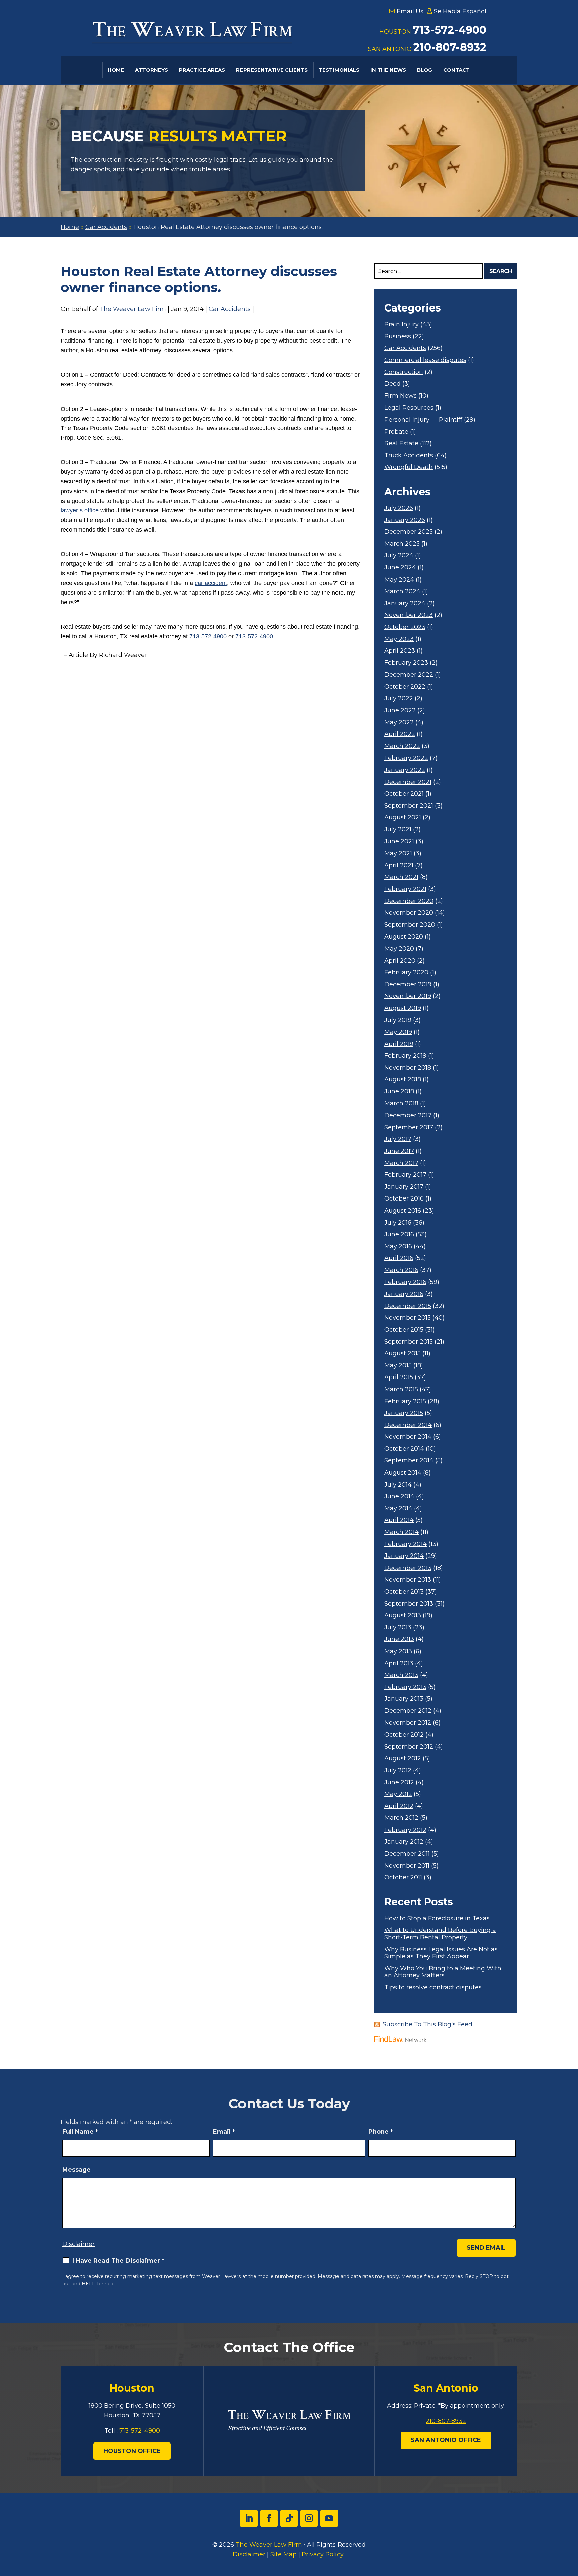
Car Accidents (230, 309)
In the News (388, 70)
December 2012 (408, 1711)
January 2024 (405, 603)
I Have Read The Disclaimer (118, 2261)
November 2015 (408, 1318)
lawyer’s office (80, 510)
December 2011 (407, 1854)
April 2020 (400, 961)
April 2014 (399, 1520)
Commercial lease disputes (425, 360)
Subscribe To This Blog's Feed (427, 2024)
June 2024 (400, 568)
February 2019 (405, 1056)
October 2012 (404, 1735)
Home (116, 70)
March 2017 (401, 1163)
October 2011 (403, 1878)
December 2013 (408, 1568)
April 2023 (400, 651)
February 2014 (406, 1544)
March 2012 (401, 1818)
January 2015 (404, 1413)
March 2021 (401, 877)
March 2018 (401, 1104)
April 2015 (399, 1377)
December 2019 (408, 985)
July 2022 (399, 698)
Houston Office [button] (132, 2451)
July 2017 (398, 1139)
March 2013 (401, 1675)
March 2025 (402, 544)
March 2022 (402, 746)
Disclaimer (78, 2244)
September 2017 (409, 1127)
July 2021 (398, 830)
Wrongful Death (409, 467)
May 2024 (399, 580)
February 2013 (405, 1687)
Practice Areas (202, 70)
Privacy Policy (323, 2554)
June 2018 (399, 1092)
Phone (381, 2132)
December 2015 (408, 1306)
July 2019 (398, 1020)
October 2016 (404, 1199)
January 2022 (405, 770)
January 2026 (405, 520)
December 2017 (408, 1115)
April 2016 (399, 1258)
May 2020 (399, 949)
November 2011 (407, 1866)
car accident (211, 583)
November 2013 (408, 1580)
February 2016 (405, 1282)
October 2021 (404, 794)
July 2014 (398, 1485)
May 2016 (398, 1247)
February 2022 (406, 758)
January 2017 (404, 1187)
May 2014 (398, 1508)
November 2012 (408, 1723)
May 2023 (399, 639)
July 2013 (398, 1628)
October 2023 (405, 627)
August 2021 (403, 818)
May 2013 (398, 1651)
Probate (396, 432)
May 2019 (398, 1032)
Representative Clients (272, 70)
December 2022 (409, 675)
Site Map (283, 2554)
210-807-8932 (450, 47)
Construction (404, 372)
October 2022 (405, 687)
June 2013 (399, 1639)
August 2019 (403, 1008)
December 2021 (408, 782)
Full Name (80, 2132)
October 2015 (404, 1330)
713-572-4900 (450, 30)
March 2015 (401, 1389)
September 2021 (409, 806)
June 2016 (399, 1234)
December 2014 (408, 1425)
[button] (571, 2527)
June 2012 (399, 1783)
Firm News (401, 396)
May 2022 (399, 723)
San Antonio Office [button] (446, 2440)
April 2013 (399, 1663)
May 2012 (398, 1794)
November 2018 (408, 1068)
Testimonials (339, 70)
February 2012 (405, 1830)
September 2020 (410, 925)
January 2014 (404, 1556)
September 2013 (409, 1604)
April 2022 (400, 734)
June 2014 (399, 1496)
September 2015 (409, 1342)
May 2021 (398, 853)
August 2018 (403, 1080)
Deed (393, 384)
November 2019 (408, 996)
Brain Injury (402, 324)
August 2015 (403, 1354)
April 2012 (399, 1806)
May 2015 (398, 1366)
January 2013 (404, 1699)
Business (398, 336)
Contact (456, 70)
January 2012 (404, 1842)
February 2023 (406, 663)
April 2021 (399, 865)
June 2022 (400, 710)
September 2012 (409, 1747)
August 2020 (404, 937)
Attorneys (152, 70)
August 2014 (403, 1473)
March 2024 (402, 591)
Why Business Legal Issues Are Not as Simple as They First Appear (441, 1953)
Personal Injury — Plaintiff (423, 420)
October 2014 (404, 1449)
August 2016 (403, 1211)
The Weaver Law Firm (133, 309)
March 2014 (402, 1532)
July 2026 (399, 508)
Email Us (410, 11)
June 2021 (399, 842)
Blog (425, 70)
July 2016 (398, 1223)
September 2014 (409, 1461)
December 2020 (409, 901)
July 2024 (399, 556)
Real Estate (401, 443)
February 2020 (406, 972)
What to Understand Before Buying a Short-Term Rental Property (440, 1934)
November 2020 (409, 913)
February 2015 (405, 1401)
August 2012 (403, 1758)
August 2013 (403, 1616)
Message (76, 2170)
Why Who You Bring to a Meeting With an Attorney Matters (443, 1972)
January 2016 (404, 1294)
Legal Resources (409, 408)
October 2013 (404, 1592)
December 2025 (409, 532)
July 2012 (398, 1770)
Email (224, 2132)
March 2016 (401, 1270)
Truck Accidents (409, 456)
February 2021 (405, 889)
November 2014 (408, 1437)
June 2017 (399, 1151)
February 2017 (405, 1175)
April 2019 (399, 1044)
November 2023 (409, 615)
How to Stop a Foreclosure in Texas (437, 1918)
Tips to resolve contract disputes (433, 1988)
